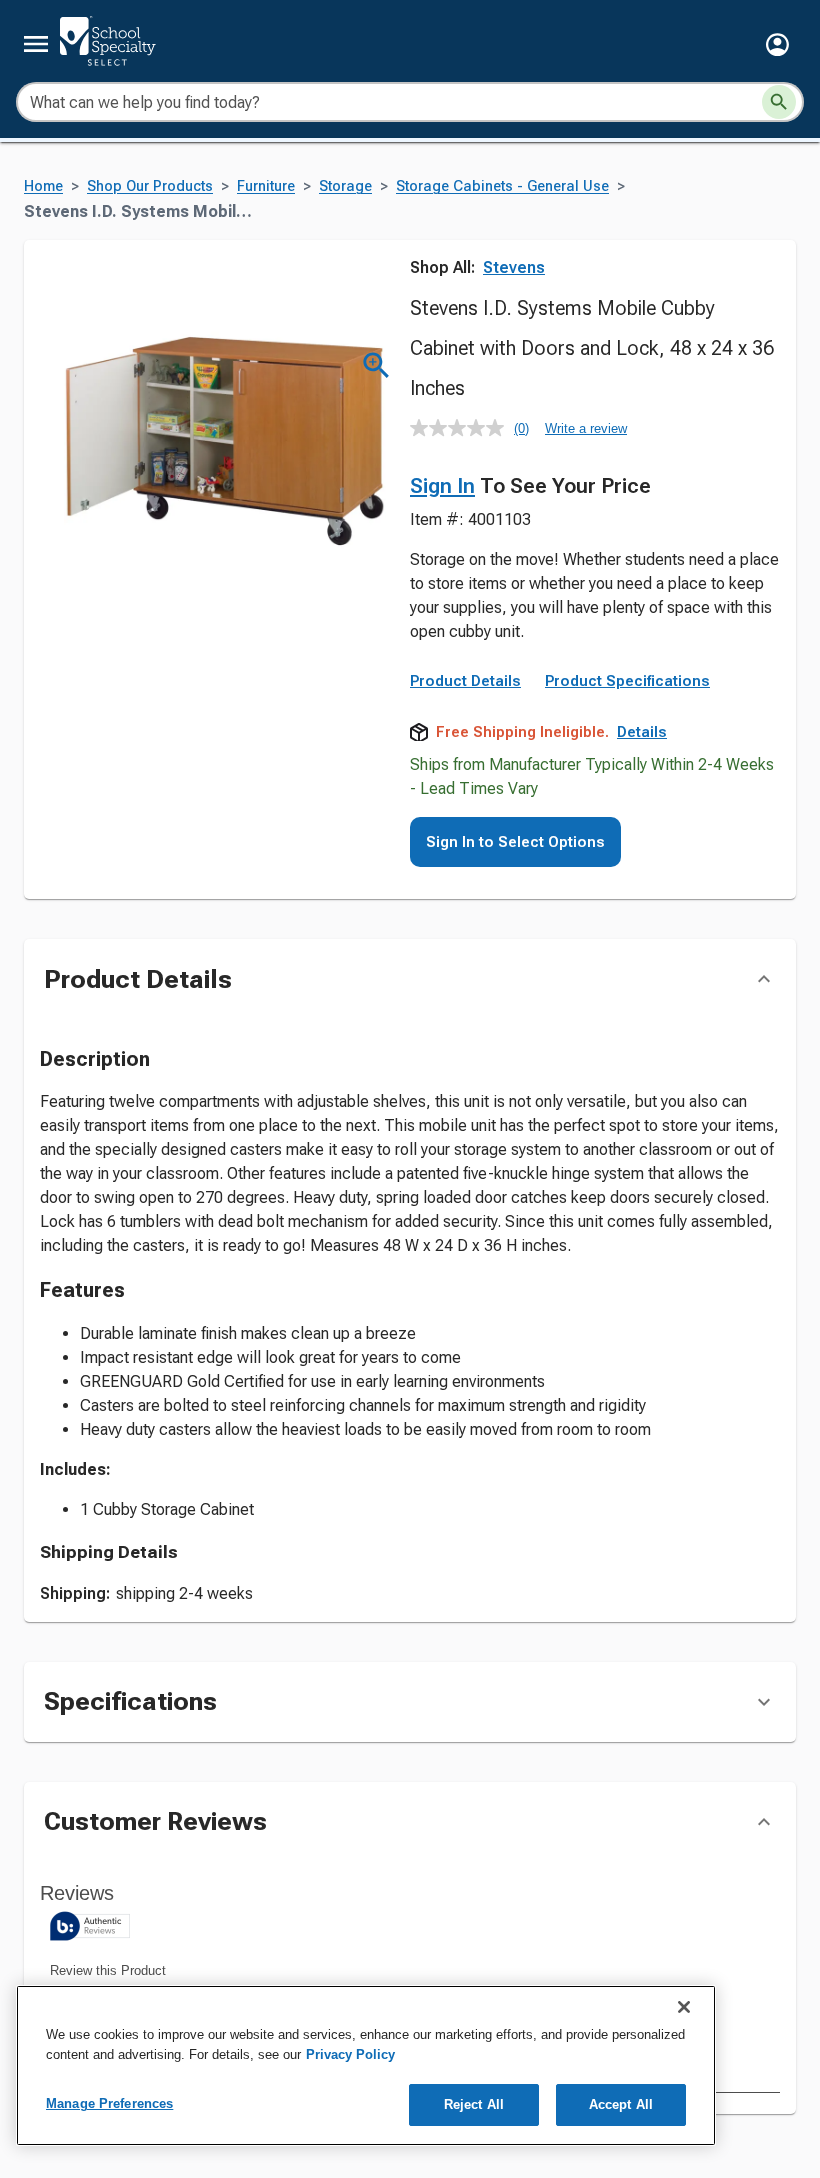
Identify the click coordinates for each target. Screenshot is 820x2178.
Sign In (442, 486)
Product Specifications (627, 681)
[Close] (684, 2007)
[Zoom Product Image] (376, 365)
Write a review (586, 428)
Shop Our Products (150, 186)
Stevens (514, 267)
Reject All (474, 2104)
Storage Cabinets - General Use (502, 186)
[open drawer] (36, 44)
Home (43, 186)
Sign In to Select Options (515, 842)
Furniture (266, 186)
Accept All (621, 2104)
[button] (777, 44)
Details (642, 732)
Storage (345, 186)
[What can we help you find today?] (779, 102)
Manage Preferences (109, 2103)
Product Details (465, 681)
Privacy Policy (350, 2054)
